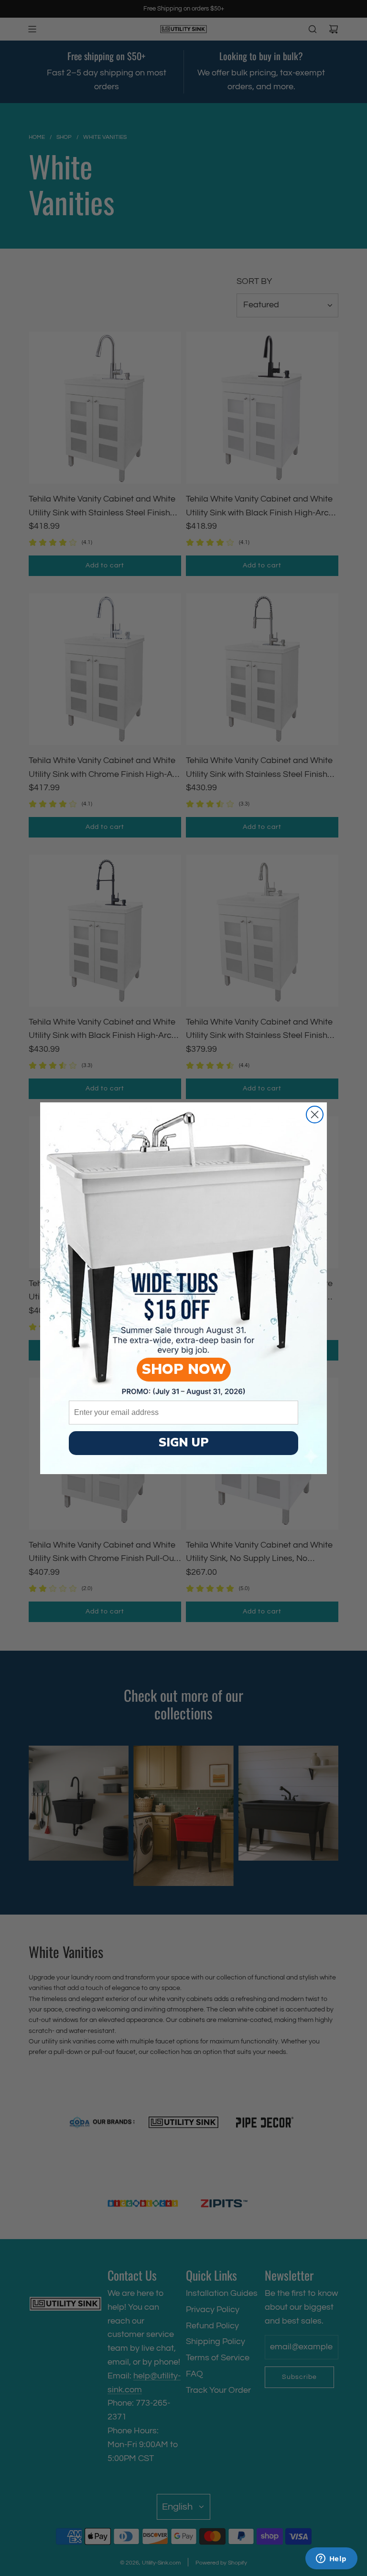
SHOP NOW (184, 1369)
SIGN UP (184, 1443)
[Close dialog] (315, 1115)
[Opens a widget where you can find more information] (331, 2559)
